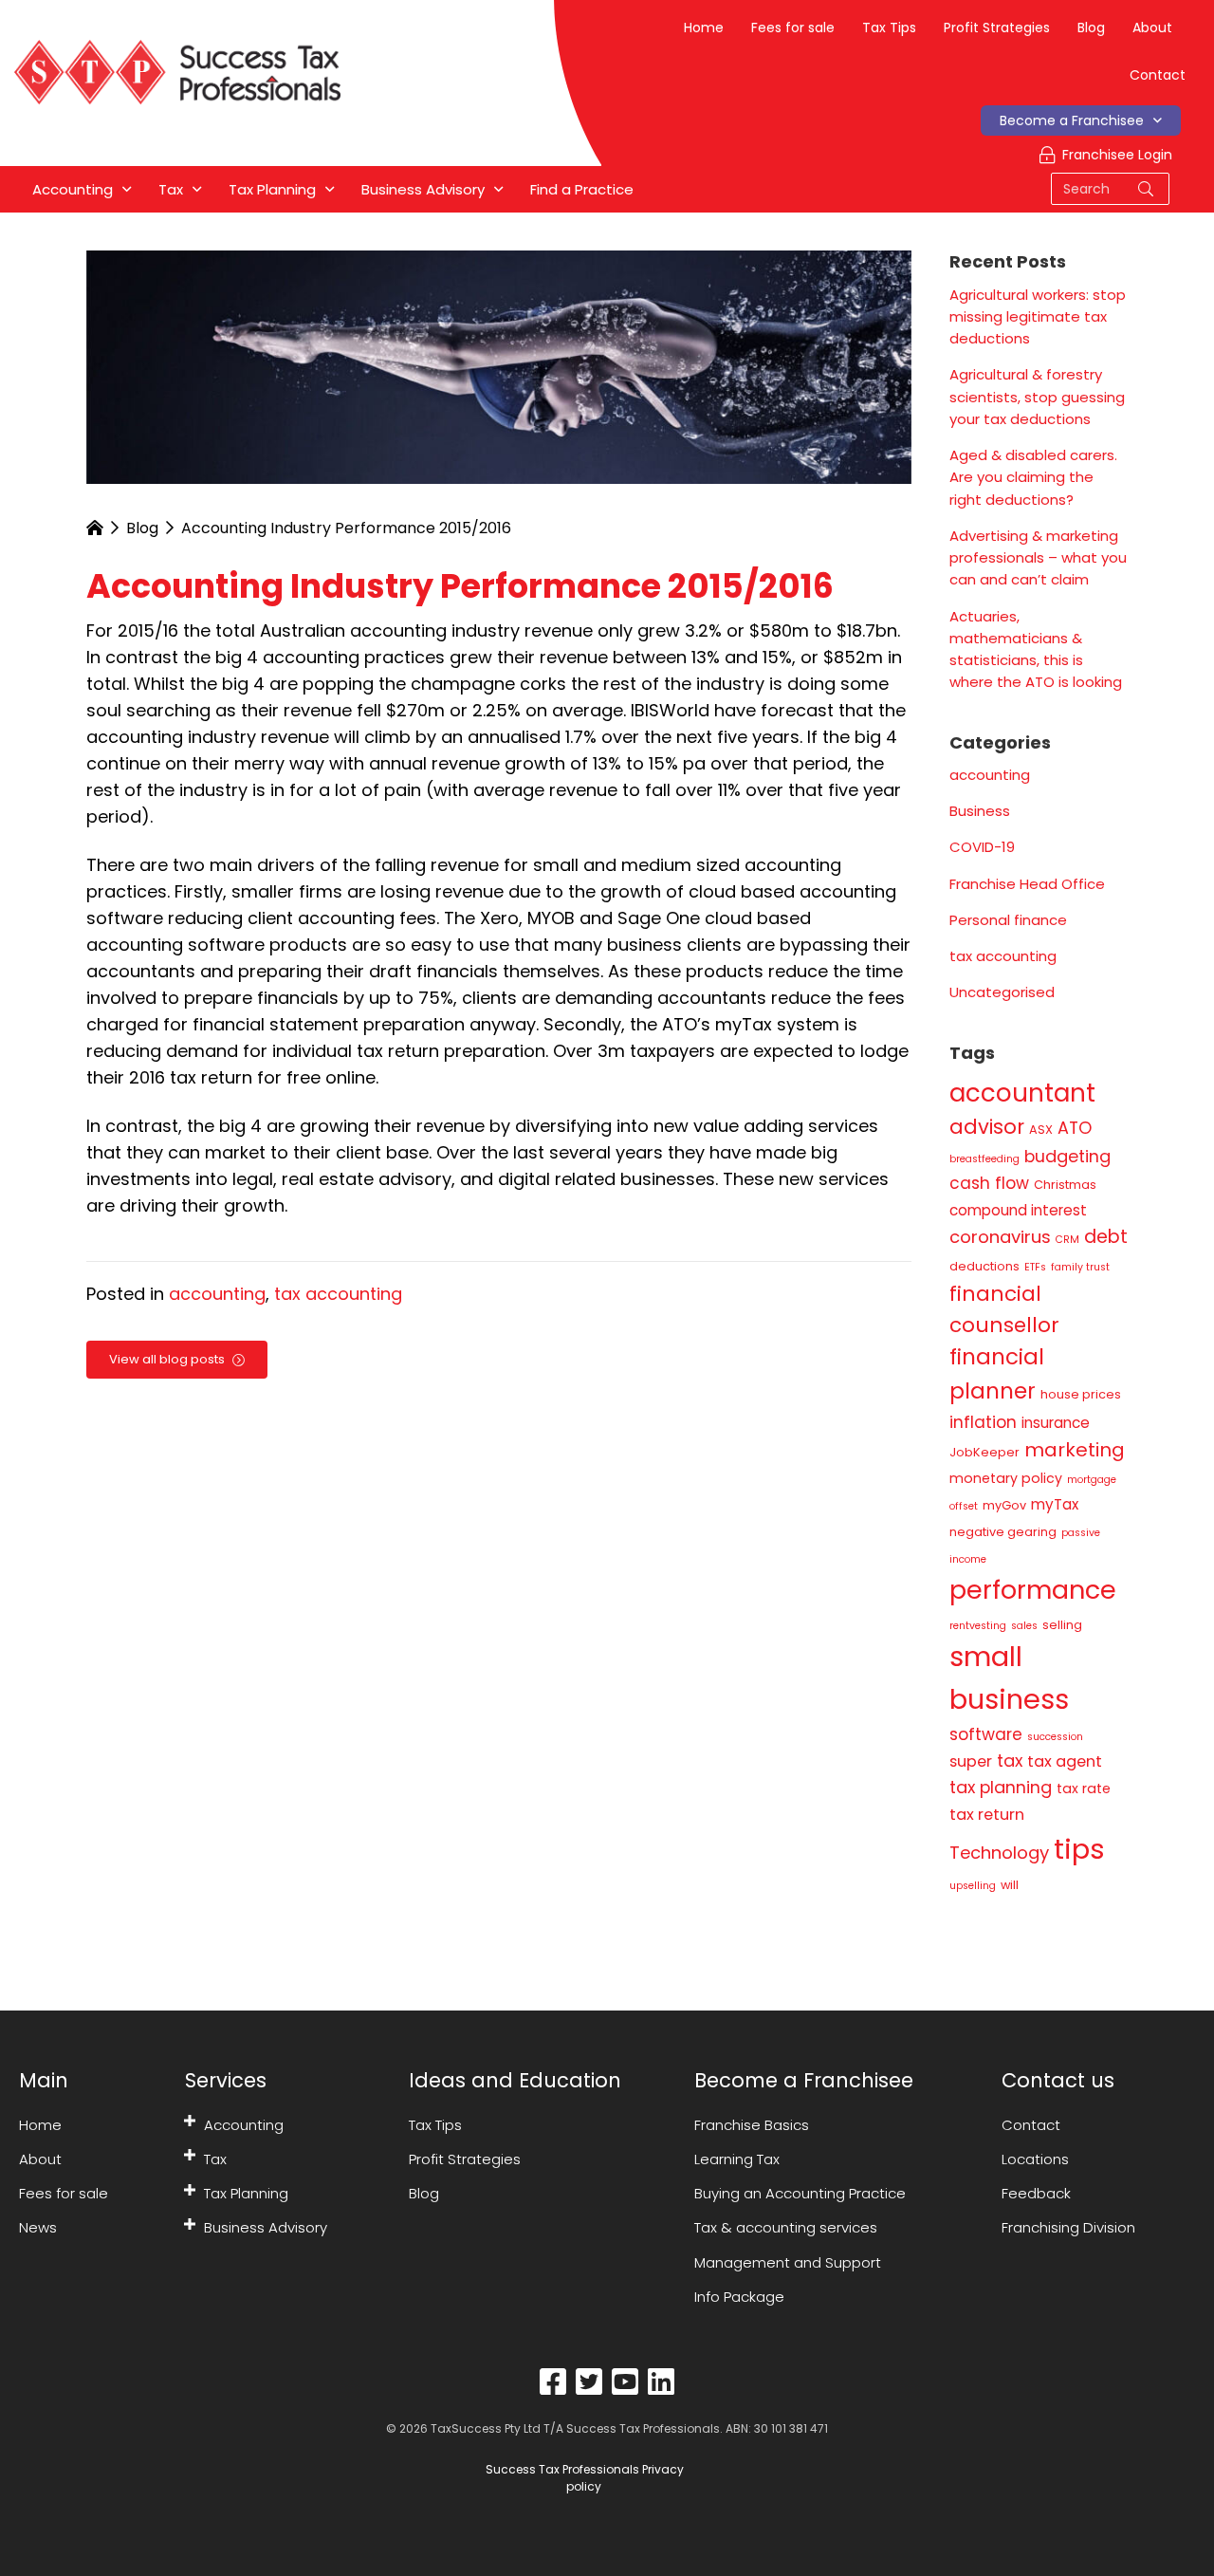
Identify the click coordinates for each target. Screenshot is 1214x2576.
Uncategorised (1002, 992)
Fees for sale (793, 28)
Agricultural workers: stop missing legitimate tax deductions (1038, 317)
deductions (984, 1266)
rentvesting (978, 1626)
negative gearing (1003, 1532)
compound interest (1018, 1210)
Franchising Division (1068, 2227)
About (1152, 28)
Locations (1035, 2159)
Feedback (1036, 2193)
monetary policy (1006, 1478)
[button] (190, 2121)
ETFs (1035, 1267)
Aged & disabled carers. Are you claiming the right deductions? (1033, 477)
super (971, 1761)
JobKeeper (984, 1452)
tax (1010, 1761)
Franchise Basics (752, 2125)
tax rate (1084, 1788)
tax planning (1001, 1787)
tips (1079, 1849)
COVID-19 (982, 847)
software (986, 1734)
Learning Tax (737, 2159)
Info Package (739, 2297)
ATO (1075, 1128)
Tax (215, 2159)
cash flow (989, 1183)
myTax (1055, 1504)
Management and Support (788, 2262)
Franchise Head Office (1027, 884)
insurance (1056, 1423)
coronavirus (1000, 1237)
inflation (983, 1422)
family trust (1080, 1267)
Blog (1091, 28)
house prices (1081, 1394)
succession (1055, 1737)
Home (704, 28)
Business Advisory (266, 2227)
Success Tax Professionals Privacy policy (583, 2478)
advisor (987, 1127)
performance (1033, 1590)
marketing (1075, 1450)
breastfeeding (984, 1159)
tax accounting (338, 1294)
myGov (1004, 1505)
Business (980, 811)
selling (1062, 1625)
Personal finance (1008, 920)
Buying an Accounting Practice (800, 2193)
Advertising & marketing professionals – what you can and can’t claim (1038, 558)
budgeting (1067, 1156)
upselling (973, 1886)
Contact (1158, 75)
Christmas (1065, 1185)
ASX (1041, 1130)
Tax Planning (246, 2193)
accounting (217, 1294)
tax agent (1065, 1761)
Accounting (244, 2125)
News (38, 2227)
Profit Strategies (997, 28)
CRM (1067, 1240)
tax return (987, 1815)
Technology (999, 1853)
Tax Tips (889, 28)
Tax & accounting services (786, 2227)
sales (1024, 1626)
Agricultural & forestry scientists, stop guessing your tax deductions (1037, 397)
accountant (1022, 1093)
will (1010, 1885)
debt (1106, 1237)
